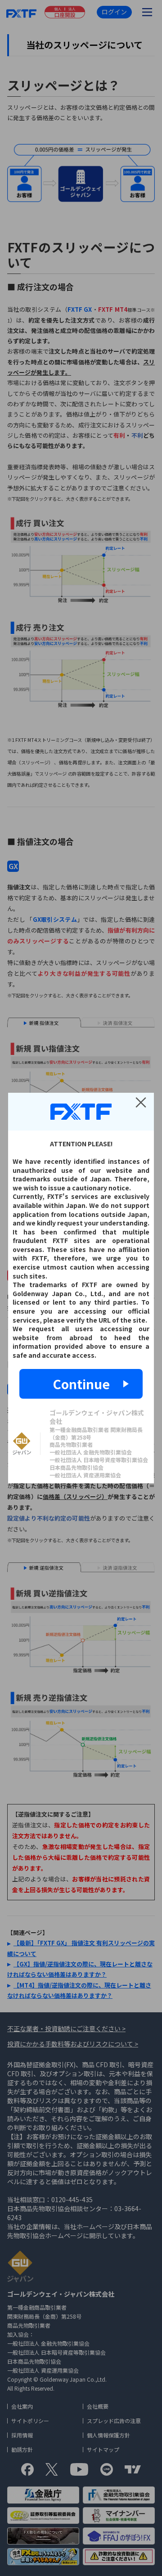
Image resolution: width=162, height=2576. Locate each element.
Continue (81, 1384)
